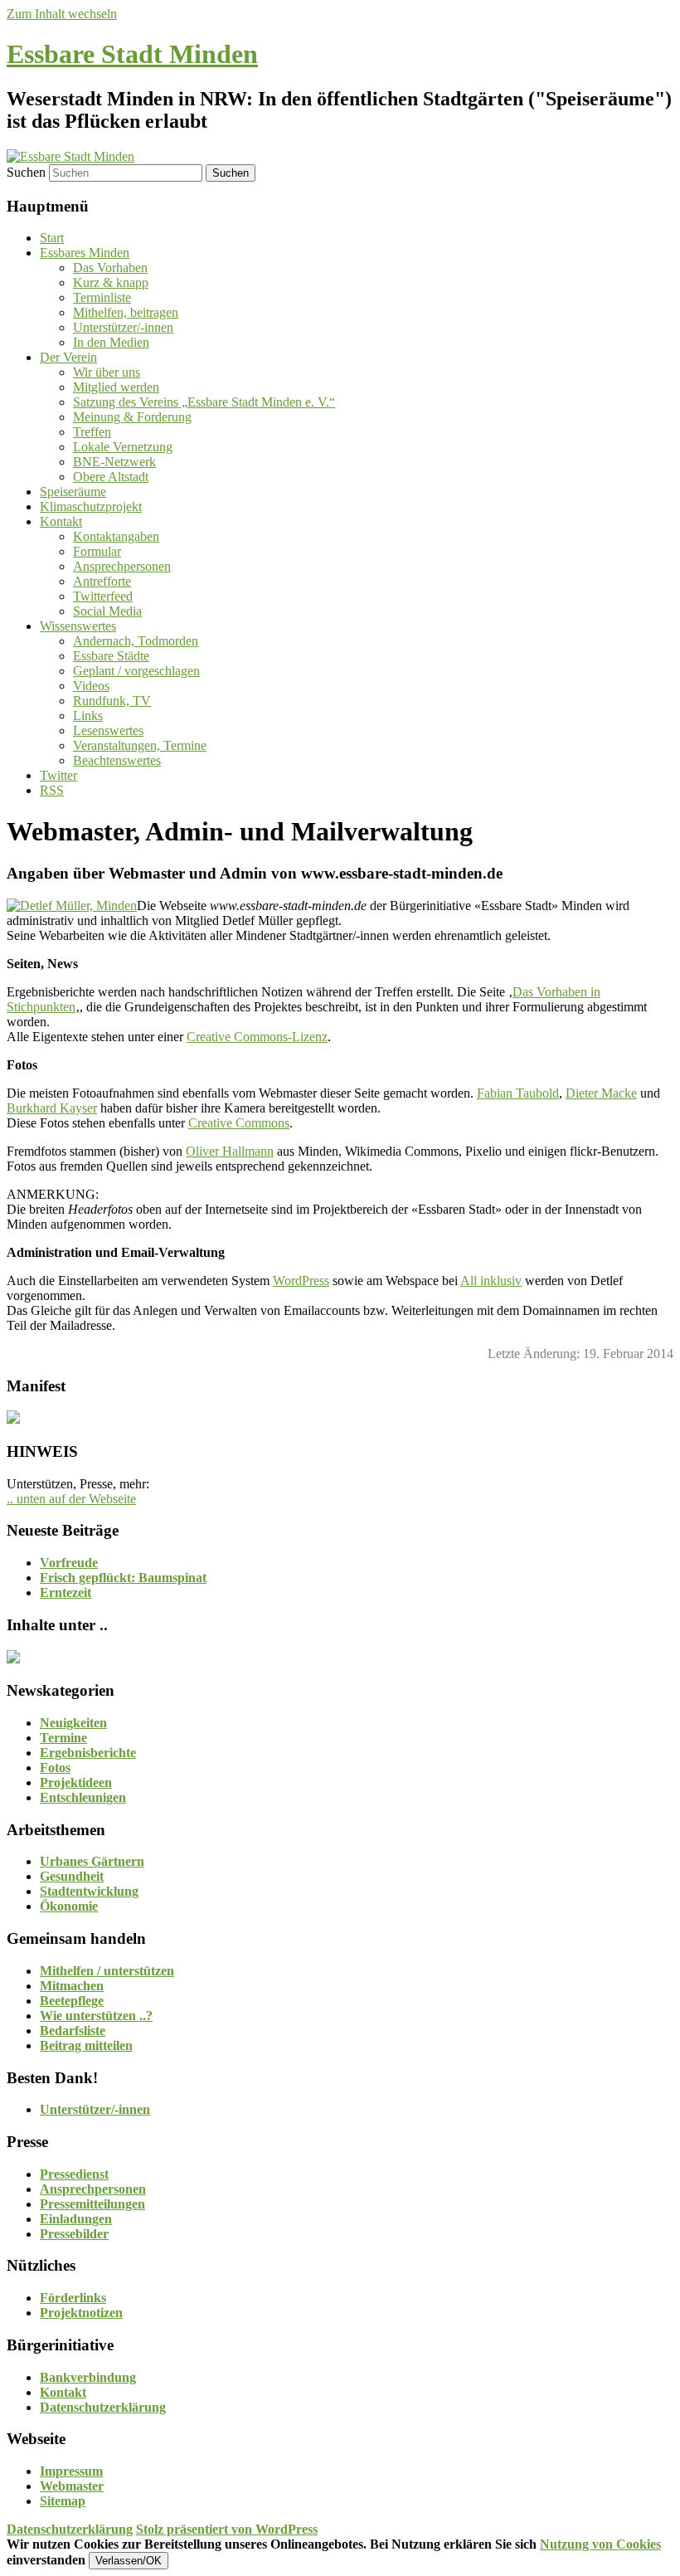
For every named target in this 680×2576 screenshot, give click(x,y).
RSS (52, 790)
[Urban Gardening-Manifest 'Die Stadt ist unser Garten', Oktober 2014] (13, 1419)
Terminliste (102, 297)
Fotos (55, 1768)
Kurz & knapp (111, 282)
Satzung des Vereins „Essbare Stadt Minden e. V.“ (204, 402)
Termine (63, 1738)
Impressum (71, 2471)
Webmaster (72, 2486)
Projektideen (76, 1782)
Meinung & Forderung (132, 417)
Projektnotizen (81, 2313)
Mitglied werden (116, 387)
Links (88, 716)
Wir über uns (107, 372)
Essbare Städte (111, 656)
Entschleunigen (83, 1797)
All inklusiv (491, 1281)
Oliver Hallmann (230, 1151)
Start (52, 238)
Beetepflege (72, 2001)
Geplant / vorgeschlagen (136, 671)
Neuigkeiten (73, 1723)
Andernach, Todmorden (136, 641)
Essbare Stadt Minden (132, 54)
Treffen (92, 432)
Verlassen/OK (129, 2561)
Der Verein (68, 357)
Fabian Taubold (518, 1093)
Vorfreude (69, 1563)
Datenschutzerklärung (103, 2407)
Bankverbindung (88, 2377)
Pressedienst (74, 2174)
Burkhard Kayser (52, 1108)
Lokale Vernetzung (123, 447)
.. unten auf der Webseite (71, 1499)
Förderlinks (73, 2298)
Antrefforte (102, 581)
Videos (91, 686)
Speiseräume (73, 492)
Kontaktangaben (116, 536)
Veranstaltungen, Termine (140, 745)
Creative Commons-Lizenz (257, 1037)
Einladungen (76, 2219)
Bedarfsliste (73, 2031)
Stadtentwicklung (89, 1891)
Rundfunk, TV (112, 701)
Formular (97, 551)
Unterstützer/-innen (123, 327)
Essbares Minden (85, 253)
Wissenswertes (78, 626)
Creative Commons (239, 1123)
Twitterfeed (103, 596)
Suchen (26, 172)
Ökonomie (69, 1906)
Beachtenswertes (117, 760)
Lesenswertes (108, 730)
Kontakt (61, 521)
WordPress (301, 1281)
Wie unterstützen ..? (96, 2016)
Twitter (58, 775)
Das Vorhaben (110, 268)
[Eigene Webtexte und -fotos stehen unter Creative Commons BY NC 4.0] (13, 1659)
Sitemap (63, 2501)
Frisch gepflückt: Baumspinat (123, 1578)
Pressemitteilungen (92, 2204)
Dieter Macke (601, 1093)
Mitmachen (72, 1986)
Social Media (107, 611)
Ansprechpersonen (122, 566)
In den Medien (111, 342)
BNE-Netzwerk (114, 462)
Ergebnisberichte (88, 1753)
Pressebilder (74, 2234)
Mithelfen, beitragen (126, 312)
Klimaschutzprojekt (91, 506)
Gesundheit (72, 1876)
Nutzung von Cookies (600, 2544)
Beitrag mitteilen (86, 2045)
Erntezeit (66, 1592)
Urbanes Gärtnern (92, 1861)
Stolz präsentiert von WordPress (227, 2529)
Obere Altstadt (111, 477)
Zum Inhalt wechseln (62, 14)
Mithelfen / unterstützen (107, 1971)
